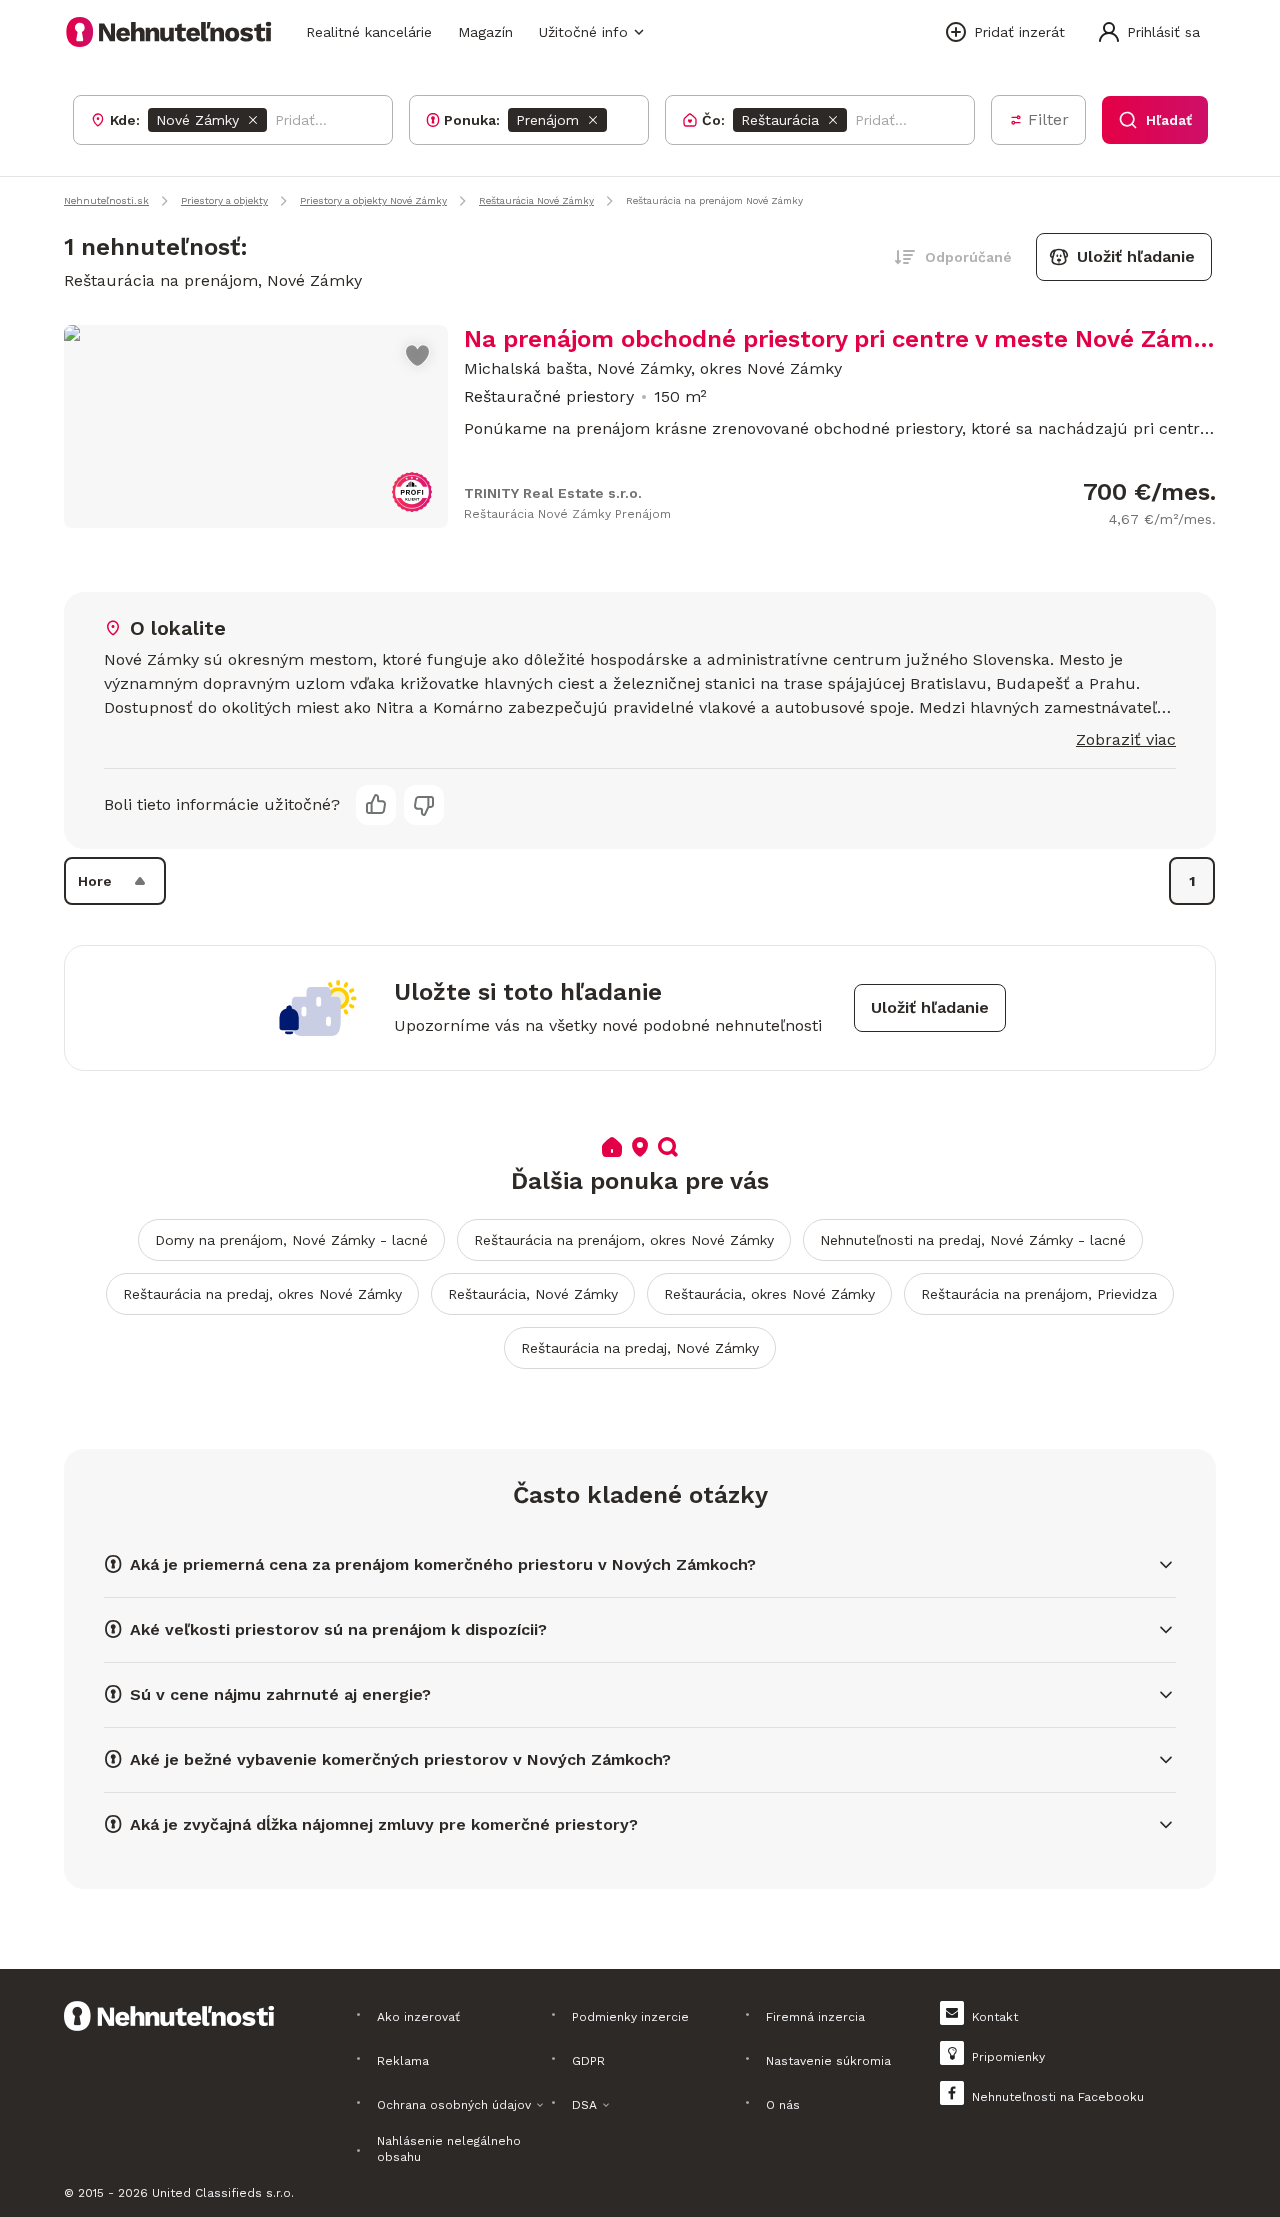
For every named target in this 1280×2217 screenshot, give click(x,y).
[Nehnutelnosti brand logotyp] (169, 32)
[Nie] (424, 805)
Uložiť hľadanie (1136, 256)
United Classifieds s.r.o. (223, 2193)
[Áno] (376, 805)
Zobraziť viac (1126, 739)
